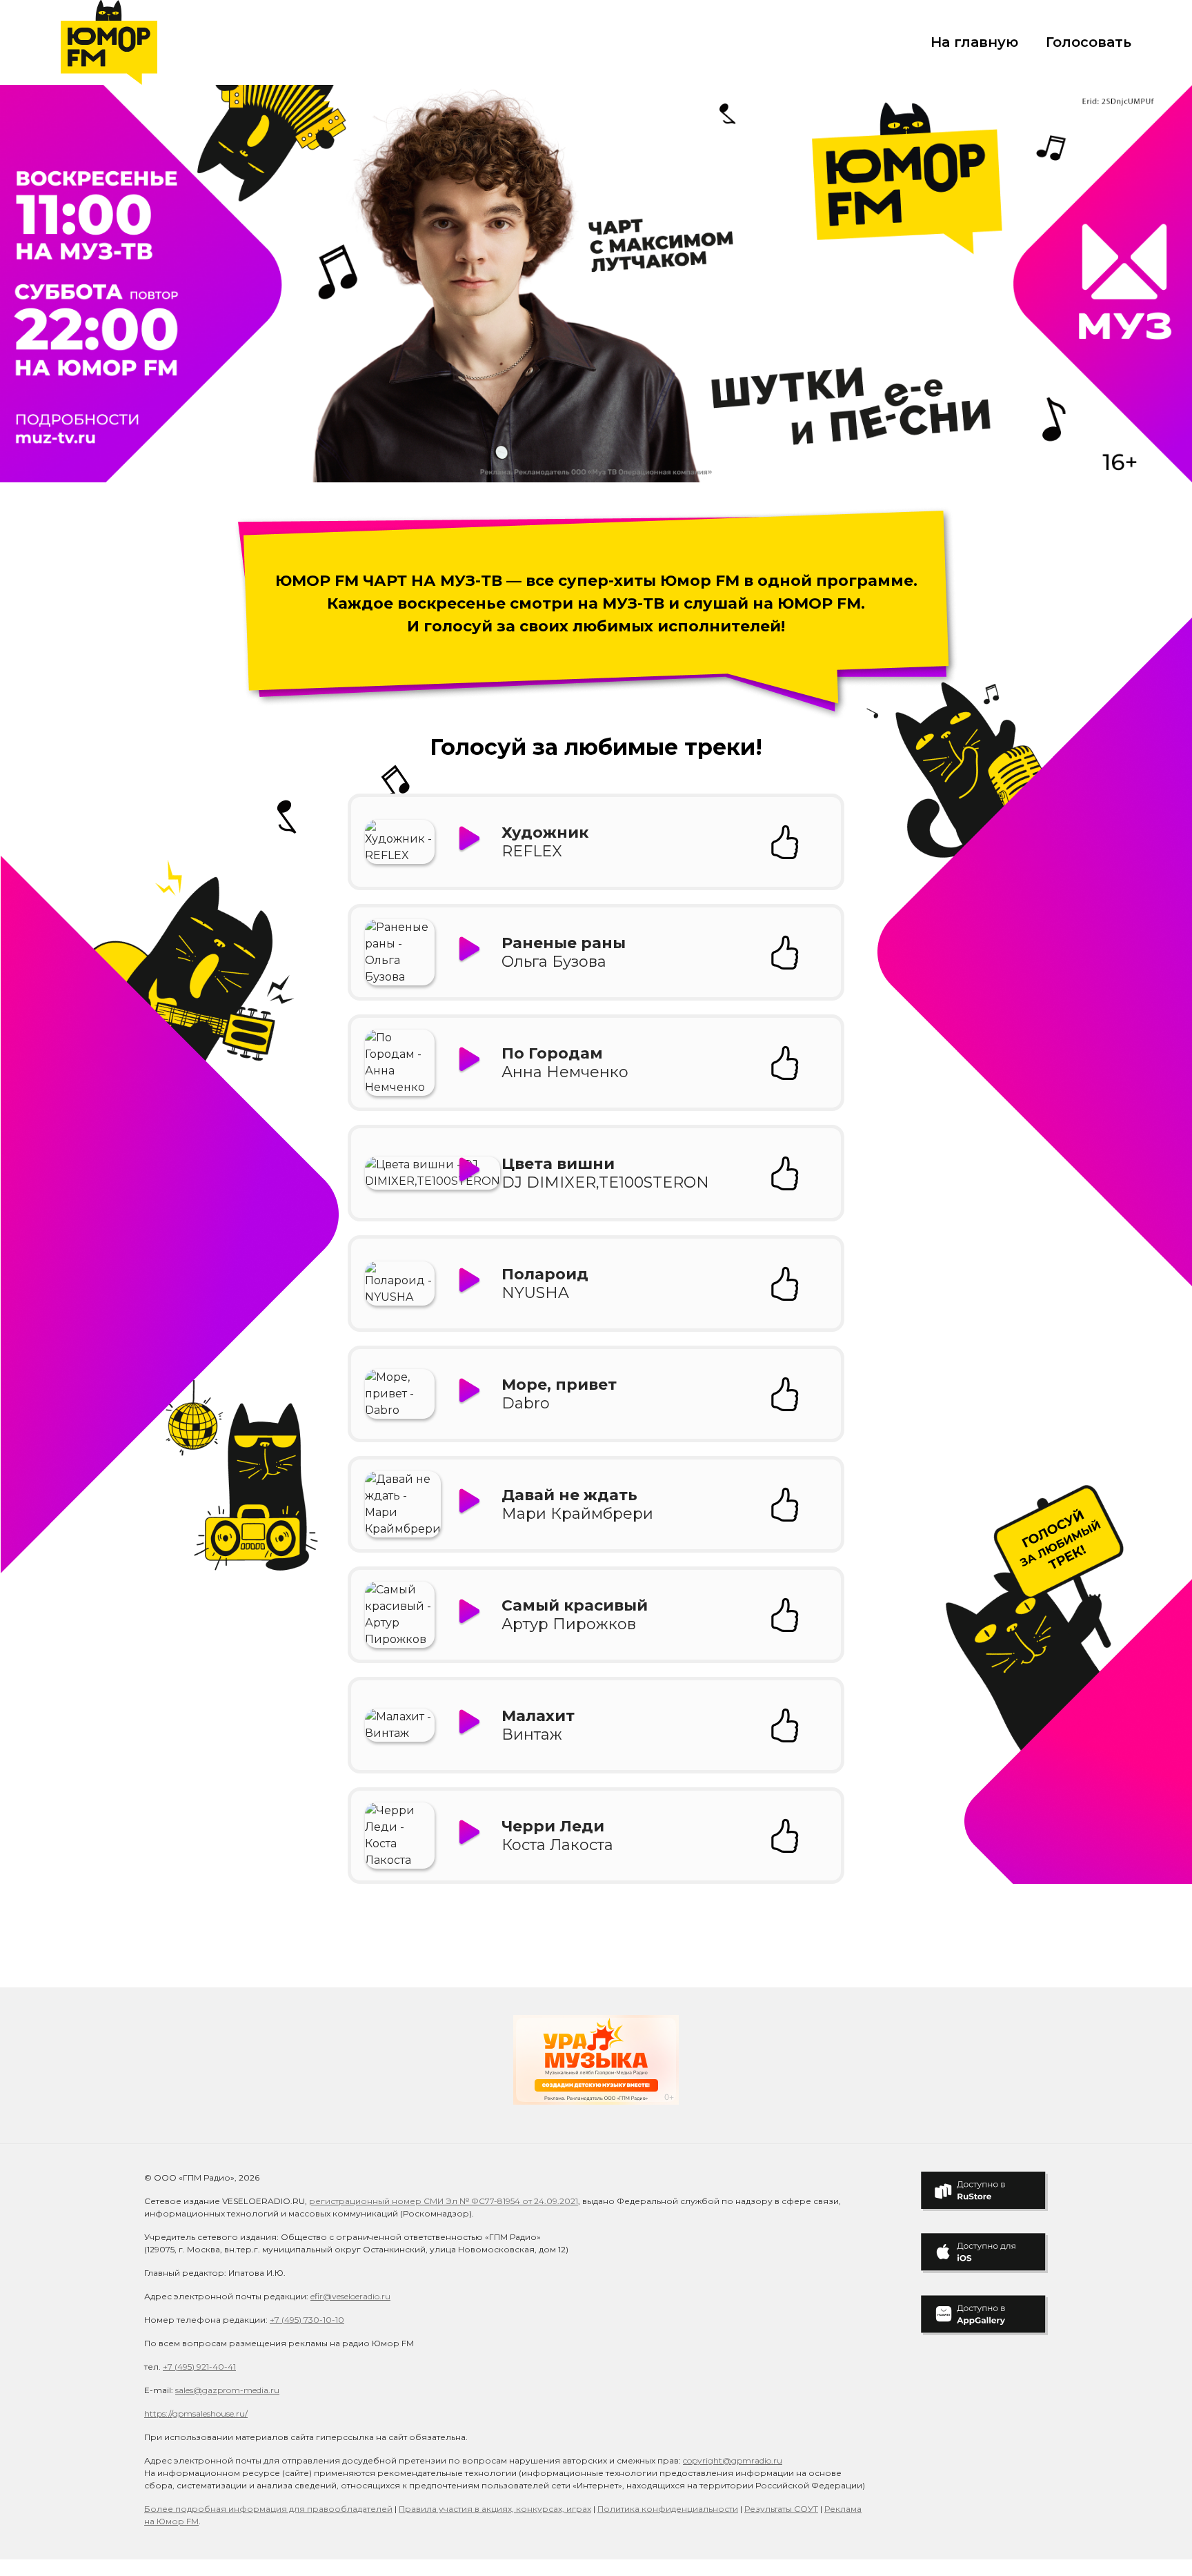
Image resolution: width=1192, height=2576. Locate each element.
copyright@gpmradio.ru (733, 2460)
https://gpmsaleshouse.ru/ (196, 2413)
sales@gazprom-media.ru (227, 2390)
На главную (974, 42)
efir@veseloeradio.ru (350, 2296)
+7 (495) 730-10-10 (307, 2320)
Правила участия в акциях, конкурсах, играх (495, 2509)
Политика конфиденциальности (668, 2509)
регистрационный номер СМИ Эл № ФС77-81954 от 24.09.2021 (444, 2201)
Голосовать (1089, 42)
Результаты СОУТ (781, 2509)
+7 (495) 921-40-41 (199, 2367)
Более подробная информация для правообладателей (268, 2509)
